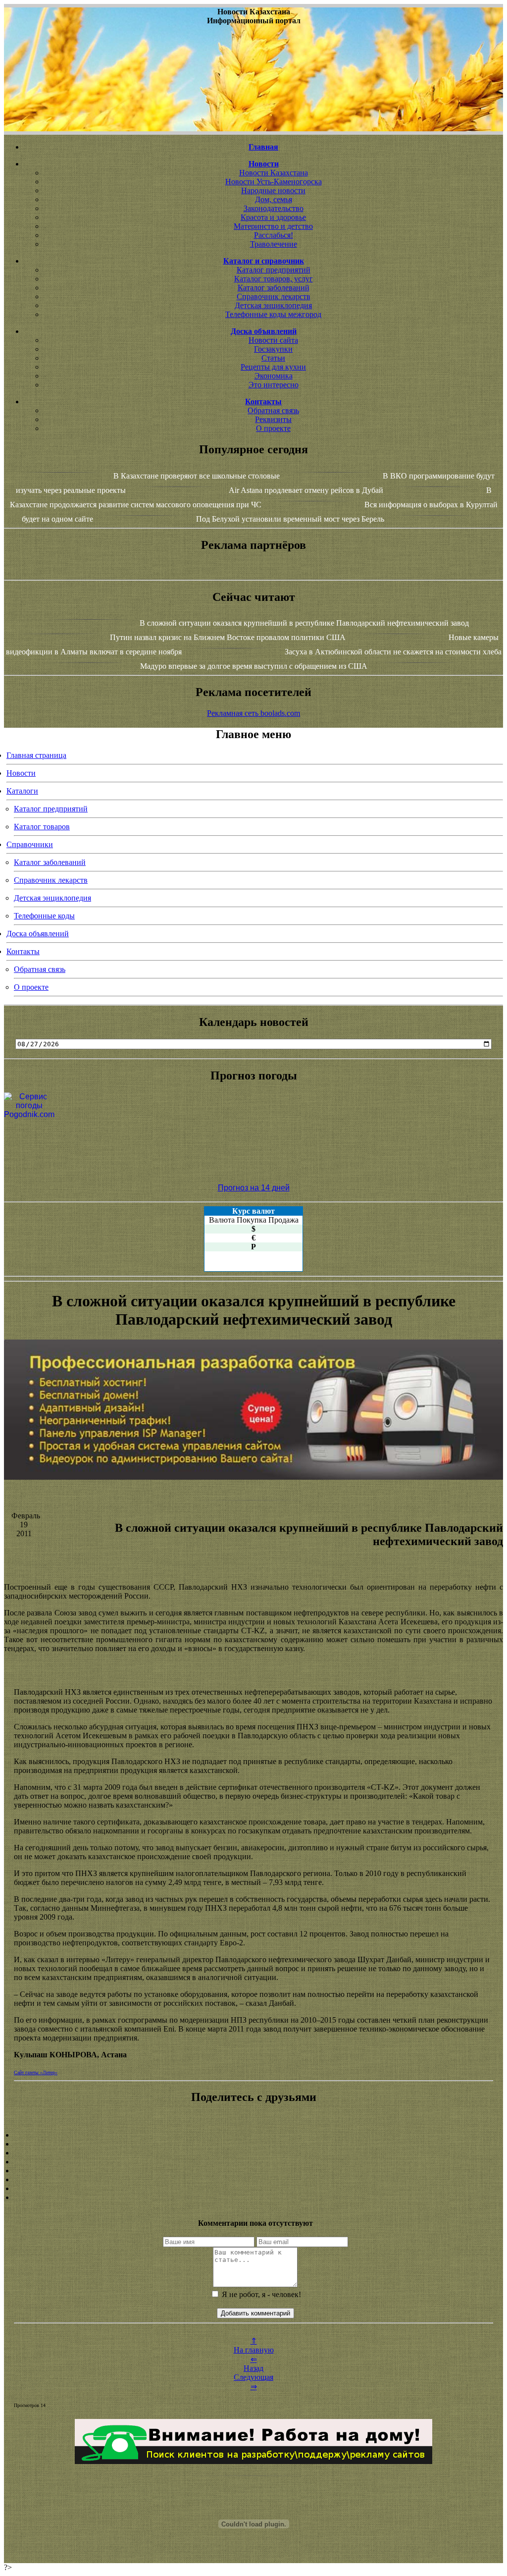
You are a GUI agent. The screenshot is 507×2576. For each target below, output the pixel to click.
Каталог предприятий (274, 270)
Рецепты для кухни (273, 367)
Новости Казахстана (274, 173)
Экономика (274, 376)
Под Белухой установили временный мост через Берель (290, 519)
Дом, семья (274, 199)
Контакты (23, 951)
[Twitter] (253, 2180)
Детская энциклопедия (273, 305)
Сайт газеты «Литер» (36, 2072)
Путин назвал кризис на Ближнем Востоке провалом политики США (228, 637)
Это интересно (274, 385)
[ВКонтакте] (253, 2162)
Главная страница (36, 755)
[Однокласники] (253, 2189)
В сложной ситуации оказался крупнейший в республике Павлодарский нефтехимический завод (304, 623)
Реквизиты (273, 419)
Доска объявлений (38, 934)
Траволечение (274, 244)
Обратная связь (273, 410)
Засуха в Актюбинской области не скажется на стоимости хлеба (393, 652)
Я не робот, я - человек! (260, 2294)
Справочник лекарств (274, 296)
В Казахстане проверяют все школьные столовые (197, 476)
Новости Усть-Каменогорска (274, 182)
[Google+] (253, 2144)
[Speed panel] (253, 2135)
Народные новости (273, 190)
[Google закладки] (253, 2153)
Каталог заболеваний (274, 288)
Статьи (273, 358)
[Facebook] (253, 2171)
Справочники (30, 844)
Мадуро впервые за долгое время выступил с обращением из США (254, 666)
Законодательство (274, 208)
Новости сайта (273, 340)
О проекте (273, 428)
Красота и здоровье (273, 217)
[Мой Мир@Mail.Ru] (253, 2198)
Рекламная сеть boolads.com (253, 713)
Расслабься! (274, 235)
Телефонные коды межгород (273, 314)
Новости (21, 773)
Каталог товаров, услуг (274, 279)
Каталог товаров (42, 827)
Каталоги (22, 791)
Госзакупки (273, 349)
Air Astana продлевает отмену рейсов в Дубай (306, 490)
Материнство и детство (273, 226)
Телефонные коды (44, 916)
